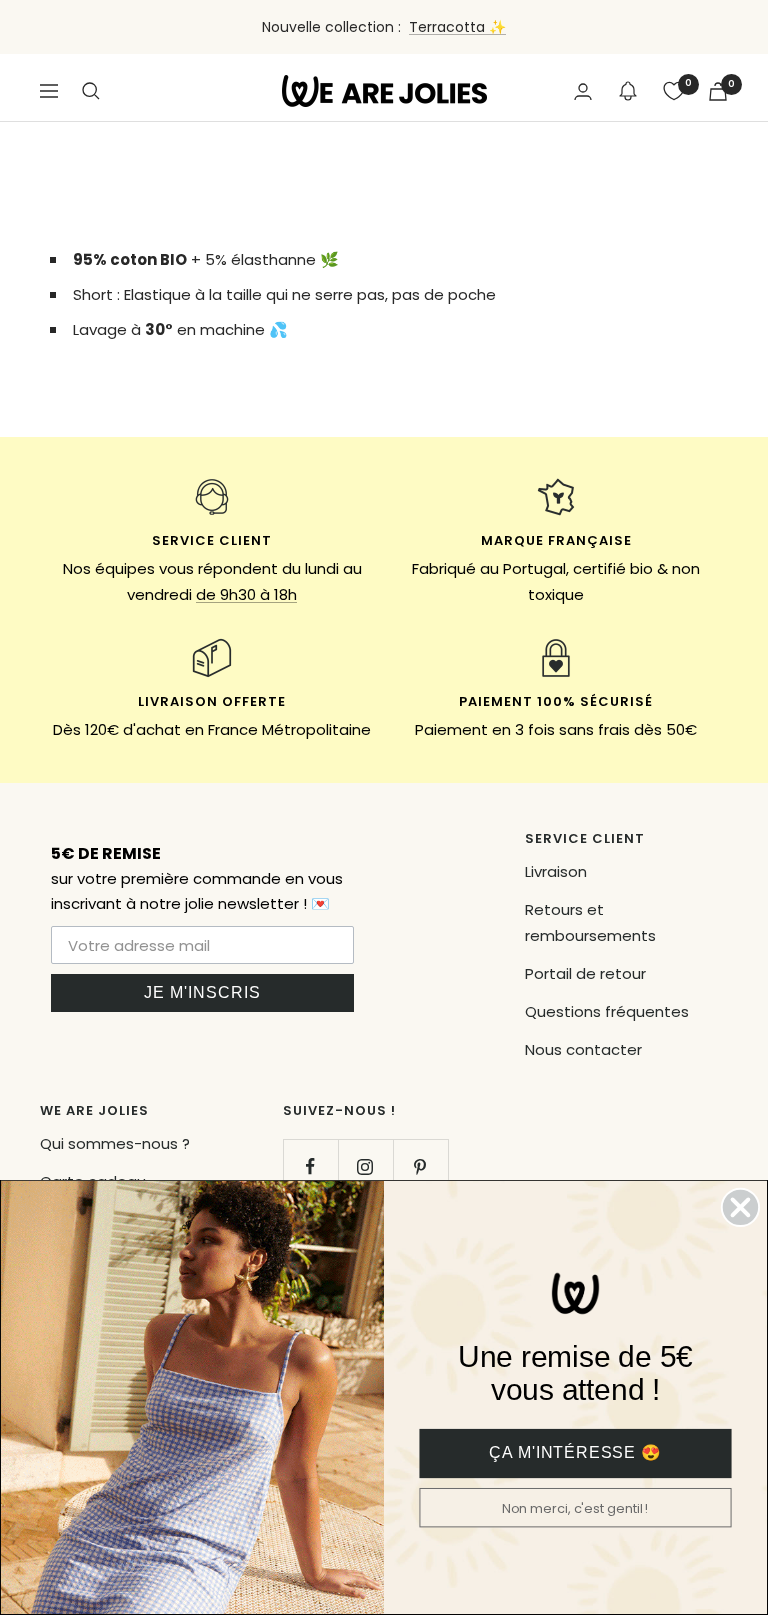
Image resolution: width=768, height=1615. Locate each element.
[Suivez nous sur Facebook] (310, 1166)
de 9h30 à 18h (246, 594)
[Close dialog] (740, 1207)
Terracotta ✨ (457, 27)
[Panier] (718, 91)
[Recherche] (91, 91)
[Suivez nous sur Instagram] (365, 1166)
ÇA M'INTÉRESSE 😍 (575, 1453)
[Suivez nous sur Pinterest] (420, 1166)
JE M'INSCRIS (202, 992)
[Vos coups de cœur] (674, 91)
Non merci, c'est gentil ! (576, 1508)
